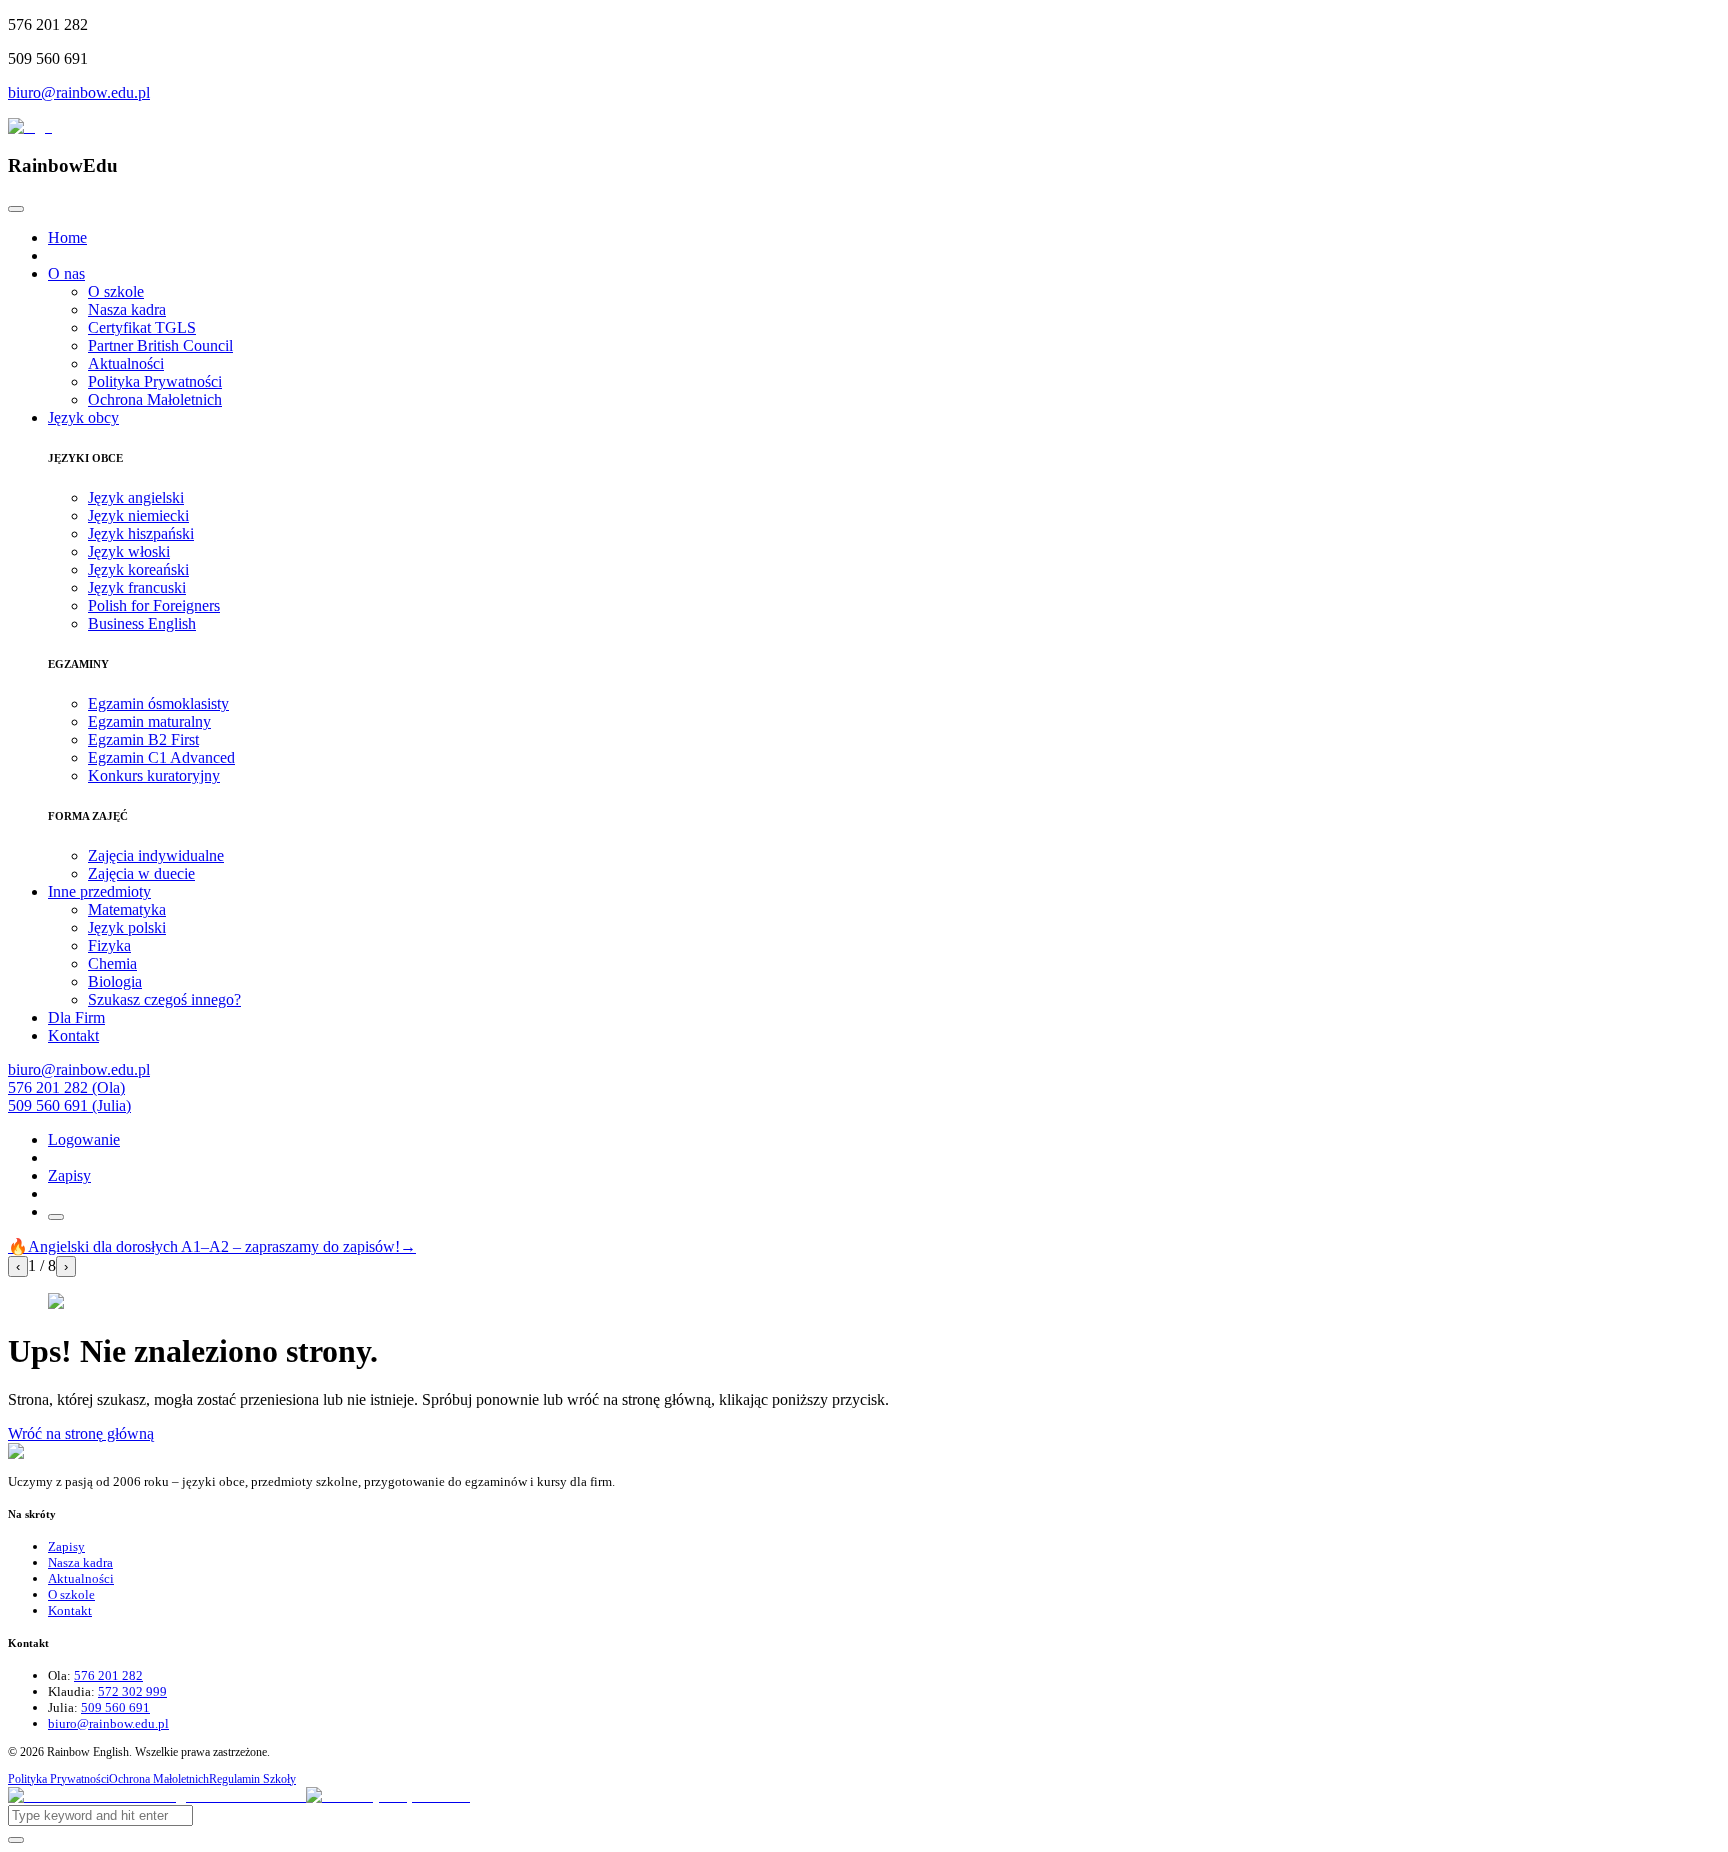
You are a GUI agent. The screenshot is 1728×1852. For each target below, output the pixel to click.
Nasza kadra (127, 309)
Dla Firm (76, 1017)
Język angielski (136, 497)
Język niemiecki (138, 515)
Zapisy (69, 1175)
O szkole (116, 291)
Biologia (115, 981)
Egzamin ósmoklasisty (158, 703)
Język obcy (83, 417)
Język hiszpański (141, 533)
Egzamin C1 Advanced (161, 757)
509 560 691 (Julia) (69, 1105)
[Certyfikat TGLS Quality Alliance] (388, 1795)
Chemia (112, 963)
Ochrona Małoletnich (155, 399)
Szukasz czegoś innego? (164, 999)
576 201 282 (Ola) (66, 1087)
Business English (142, 623)
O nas (66, 273)
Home (67, 237)
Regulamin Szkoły (252, 1779)
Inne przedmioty (99, 891)
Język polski (127, 927)
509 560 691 (115, 1707)
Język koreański (138, 569)
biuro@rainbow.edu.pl (79, 92)
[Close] (16, 209)
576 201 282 (108, 1675)
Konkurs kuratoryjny (154, 775)
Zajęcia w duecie (141, 873)
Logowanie (84, 1139)
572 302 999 (132, 1691)
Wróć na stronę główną (81, 1433)
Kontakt (73, 1035)
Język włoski (129, 551)
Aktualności (126, 363)
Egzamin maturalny (149, 721)
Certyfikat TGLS (142, 327)
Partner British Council (160, 345)
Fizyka (109, 945)
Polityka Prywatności (155, 381)
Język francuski (137, 587)
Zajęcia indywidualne (156, 855)
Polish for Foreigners (154, 605)
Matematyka (127, 909)
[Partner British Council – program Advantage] (157, 1795)
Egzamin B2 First (143, 739)
